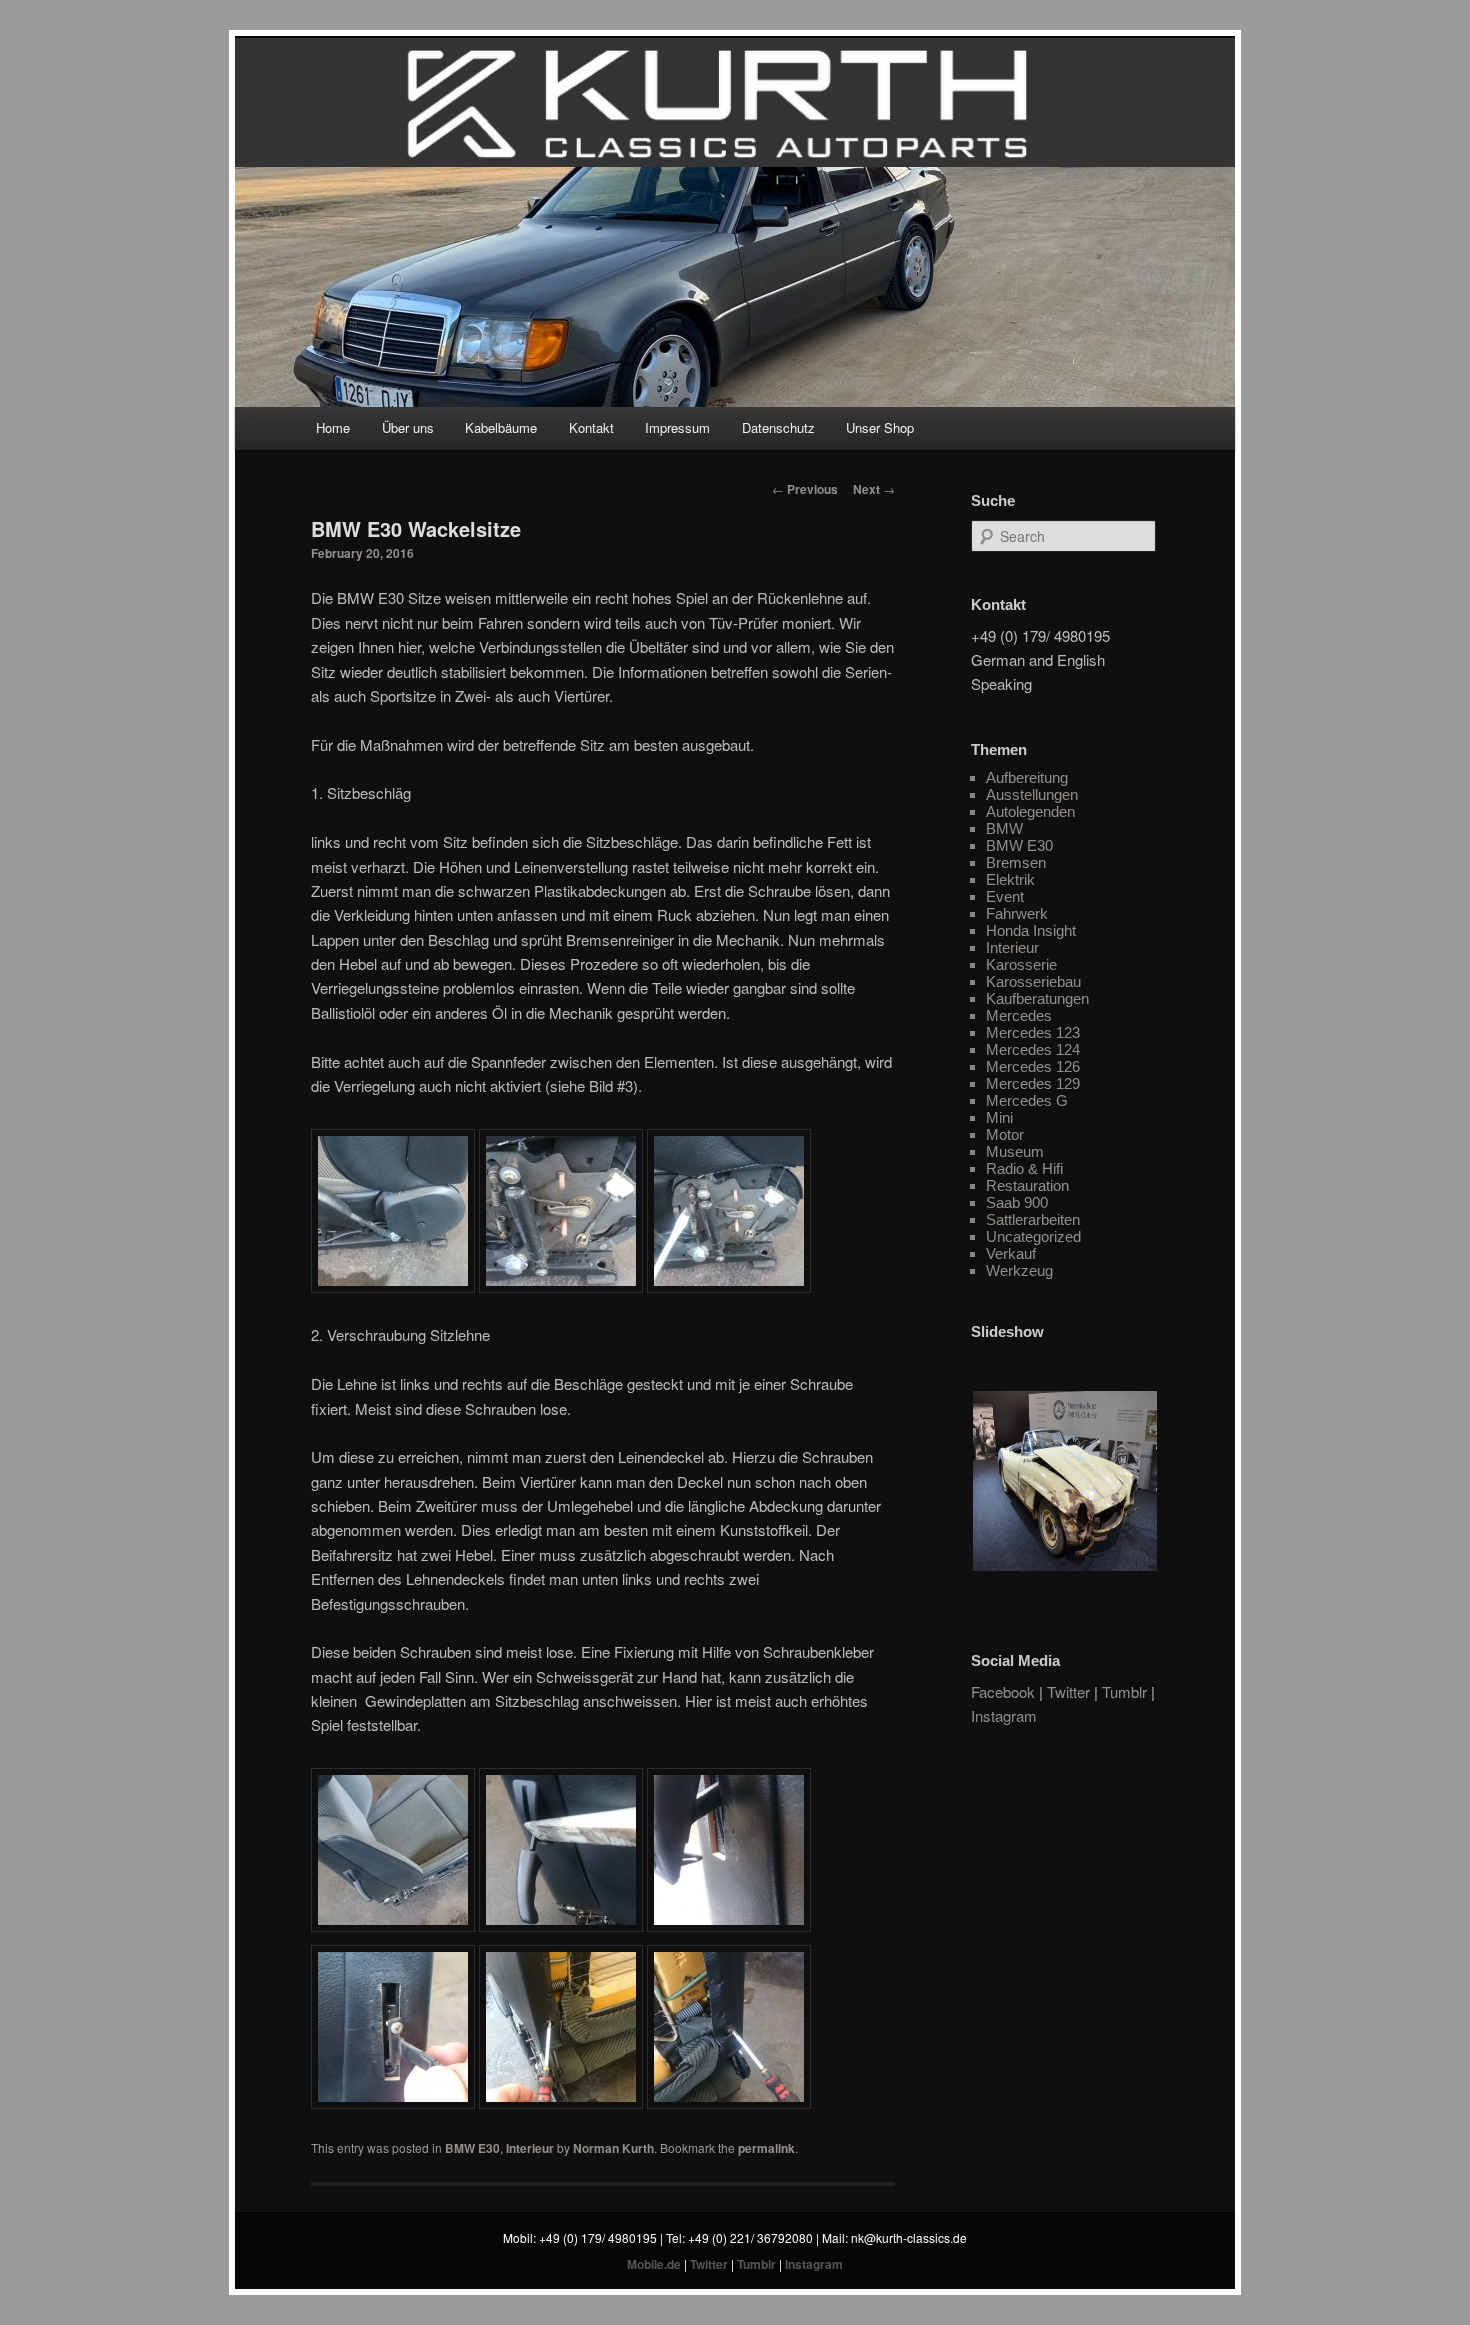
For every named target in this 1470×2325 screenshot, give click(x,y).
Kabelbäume (501, 427)
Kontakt (591, 427)
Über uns (408, 427)
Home (333, 427)
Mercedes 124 (1033, 1049)
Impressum (677, 427)
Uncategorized (1033, 1236)
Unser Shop (880, 427)
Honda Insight (1031, 930)
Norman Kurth (613, 2148)
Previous (805, 489)
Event (1005, 896)
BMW (1004, 828)
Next (874, 489)
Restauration (1027, 1185)
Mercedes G (1027, 1100)
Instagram (1004, 1715)
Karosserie (1021, 964)
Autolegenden (1030, 811)
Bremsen (1016, 862)
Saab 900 (1017, 1202)
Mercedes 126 (1033, 1066)
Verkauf (1011, 1253)
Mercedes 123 (1033, 1032)
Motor (1005, 1134)
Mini (999, 1117)
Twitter (1068, 1691)
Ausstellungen (1032, 794)
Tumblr (1124, 1691)
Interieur (530, 2148)
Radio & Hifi (1024, 1168)
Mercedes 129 (1033, 1083)
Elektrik (1010, 879)
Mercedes (1019, 1015)
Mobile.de (654, 2264)
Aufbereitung (1027, 777)
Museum (1015, 1151)
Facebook (1003, 1691)
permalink (766, 2148)
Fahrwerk (1017, 913)
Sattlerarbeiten (1033, 1219)
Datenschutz (778, 427)
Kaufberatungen (1037, 998)
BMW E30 (472, 2148)
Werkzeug (1019, 1270)
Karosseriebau (1033, 981)
